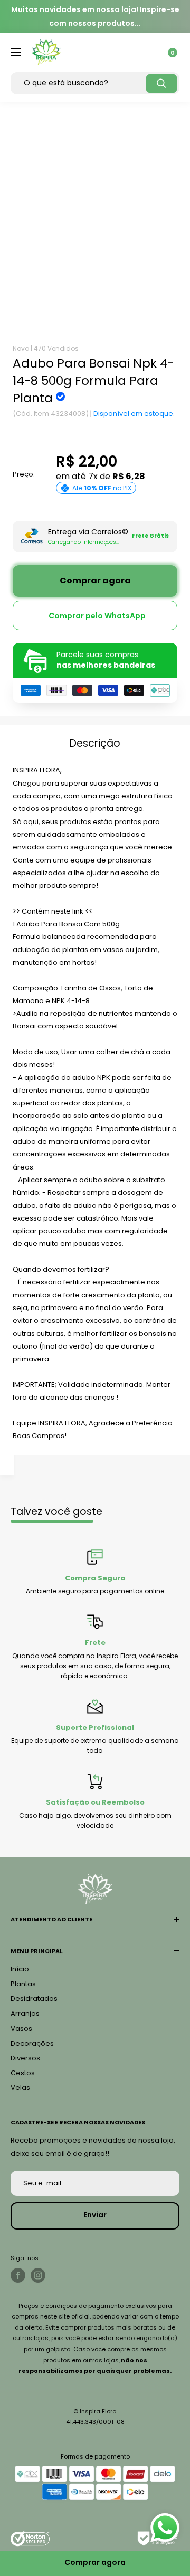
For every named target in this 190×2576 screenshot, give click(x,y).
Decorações (32, 2043)
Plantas (23, 1984)
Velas (20, 2088)
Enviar (95, 2215)
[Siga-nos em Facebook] (18, 2275)
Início (20, 1969)
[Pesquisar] (161, 83)
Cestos (23, 2073)
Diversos (25, 2058)
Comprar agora (95, 581)
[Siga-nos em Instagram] (38, 2275)
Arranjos (25, 2013)
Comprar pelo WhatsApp (97, 616)
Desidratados (34, 1999)
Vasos (21, 2029)
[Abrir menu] (16, 52)
